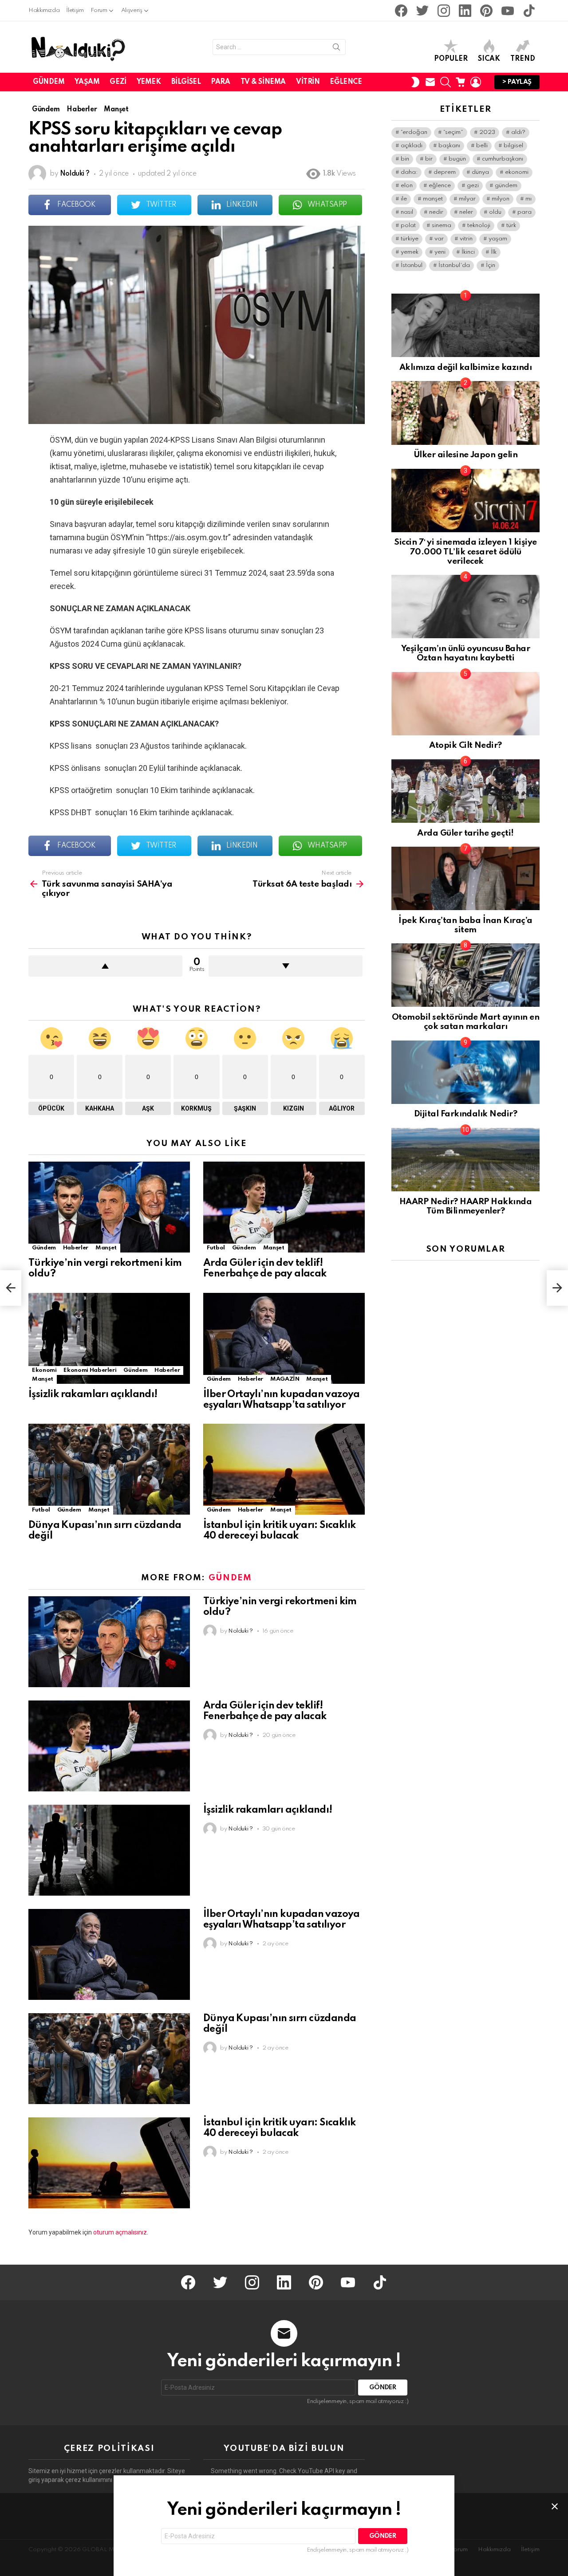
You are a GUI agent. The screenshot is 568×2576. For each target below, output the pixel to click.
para (525, 212)
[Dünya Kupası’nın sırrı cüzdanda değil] (109, 1469)
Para (220, 82)
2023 (487, 132)
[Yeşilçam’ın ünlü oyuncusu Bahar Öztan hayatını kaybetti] (465, 607)
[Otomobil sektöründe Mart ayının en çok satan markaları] (465, 975)
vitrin (466, 239)
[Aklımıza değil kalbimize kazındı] (465, 325)
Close (555, 2506)
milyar (467, 199)
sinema (442, 226)
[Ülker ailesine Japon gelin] (465, 413)
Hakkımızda (44, 10)
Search (336, 49)
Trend (523, 59)
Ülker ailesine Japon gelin (466, 455)
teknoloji (479, 226)
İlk (494, 252)
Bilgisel (186, 82)
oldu (495, 212)
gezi (473, 186)
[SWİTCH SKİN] (415, 82)
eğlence (440, 186)
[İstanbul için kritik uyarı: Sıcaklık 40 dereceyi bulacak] (284, 1469)
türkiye (410, 239)
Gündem (49, 82)
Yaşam (87, 82)
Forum (99, 10)
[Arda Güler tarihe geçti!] (465, 791)
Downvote (286, 966)
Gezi (118, 82)
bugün (457, 159)
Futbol (216, 1248)
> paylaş (517, 82)
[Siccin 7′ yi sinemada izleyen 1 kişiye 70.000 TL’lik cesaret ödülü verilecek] (465, 501)
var (439, 239)
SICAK (489, 59)
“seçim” (453, 132)
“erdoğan (414, 132)
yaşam (498, 239)
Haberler (76, 1248)
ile (404, 199)
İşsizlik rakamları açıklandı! (93, 1394)
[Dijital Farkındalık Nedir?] (465, 1072)
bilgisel (513, 146)
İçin (491, 265)
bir (429, 159)
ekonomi (517, 172)
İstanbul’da (454, 265)
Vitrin (308, 82)
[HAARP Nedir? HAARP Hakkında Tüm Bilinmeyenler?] (465, 1160)
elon (407, 186)
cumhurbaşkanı (503, 159)
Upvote (105, 966)
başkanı (449, 146)
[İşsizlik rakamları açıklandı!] (109, 1338)
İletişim (75, 10)
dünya (480, 172)
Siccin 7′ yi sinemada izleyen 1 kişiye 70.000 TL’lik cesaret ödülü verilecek (465, 552)
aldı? (518, 132)
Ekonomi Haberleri (90, 1370)
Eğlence (346, 82)
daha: (409, 172)
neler (466, 212)
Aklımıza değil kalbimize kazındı (466, 367)
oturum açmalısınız (120, 2232)
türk (511, 226)
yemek (410, 252)
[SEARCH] (446, 82)
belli (482, 146)
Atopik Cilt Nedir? (465, 745)
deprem (445, 172)
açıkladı (412, 146)
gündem (506, 186)
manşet (433, 199)
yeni (440, 252)
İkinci (468, 252)
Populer (451, 59)
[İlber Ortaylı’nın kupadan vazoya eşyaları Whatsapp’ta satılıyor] (284, 1338)
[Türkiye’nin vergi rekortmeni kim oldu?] (109, 1207)
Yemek (149, 82)
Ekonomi (44, 1370)
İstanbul (412, 265)
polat (408, 226)
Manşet (106, 1248)
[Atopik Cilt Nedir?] (465, 704)
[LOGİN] (476, 82)
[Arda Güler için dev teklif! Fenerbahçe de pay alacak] (284, 1207)
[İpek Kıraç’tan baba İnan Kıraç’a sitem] (465, 878)
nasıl (407, 212)
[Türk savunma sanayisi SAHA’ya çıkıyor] (11, 1288)
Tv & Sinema (263, 82)
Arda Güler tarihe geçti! (465, 833)
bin (405, 159)
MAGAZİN (285, 1379)
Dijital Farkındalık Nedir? (466, 1114)
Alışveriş (132, 10)
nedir (436, 212)
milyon (501, 199)
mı (529, 199)
